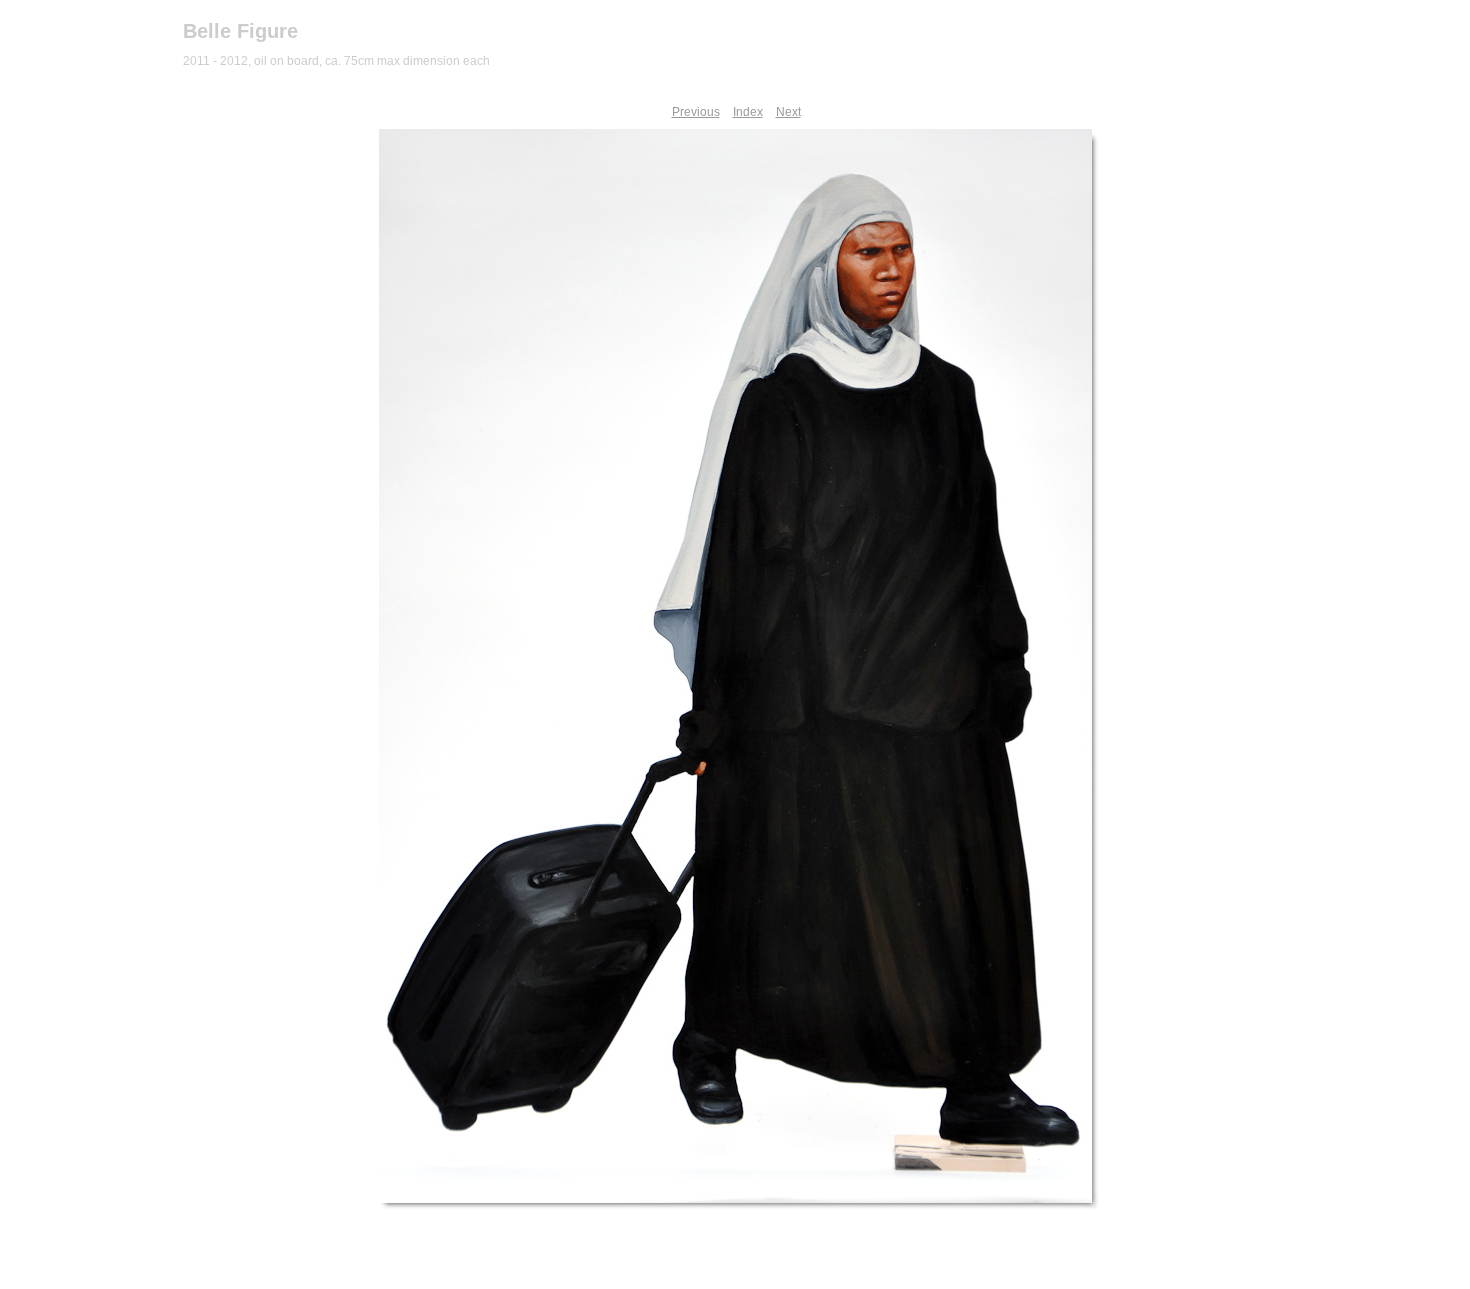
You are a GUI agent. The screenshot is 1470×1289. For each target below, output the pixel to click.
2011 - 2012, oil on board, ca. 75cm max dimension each (336, 61)
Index (748, 112)
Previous (696, 112)
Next (788, 112)
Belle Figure (240, 31)
